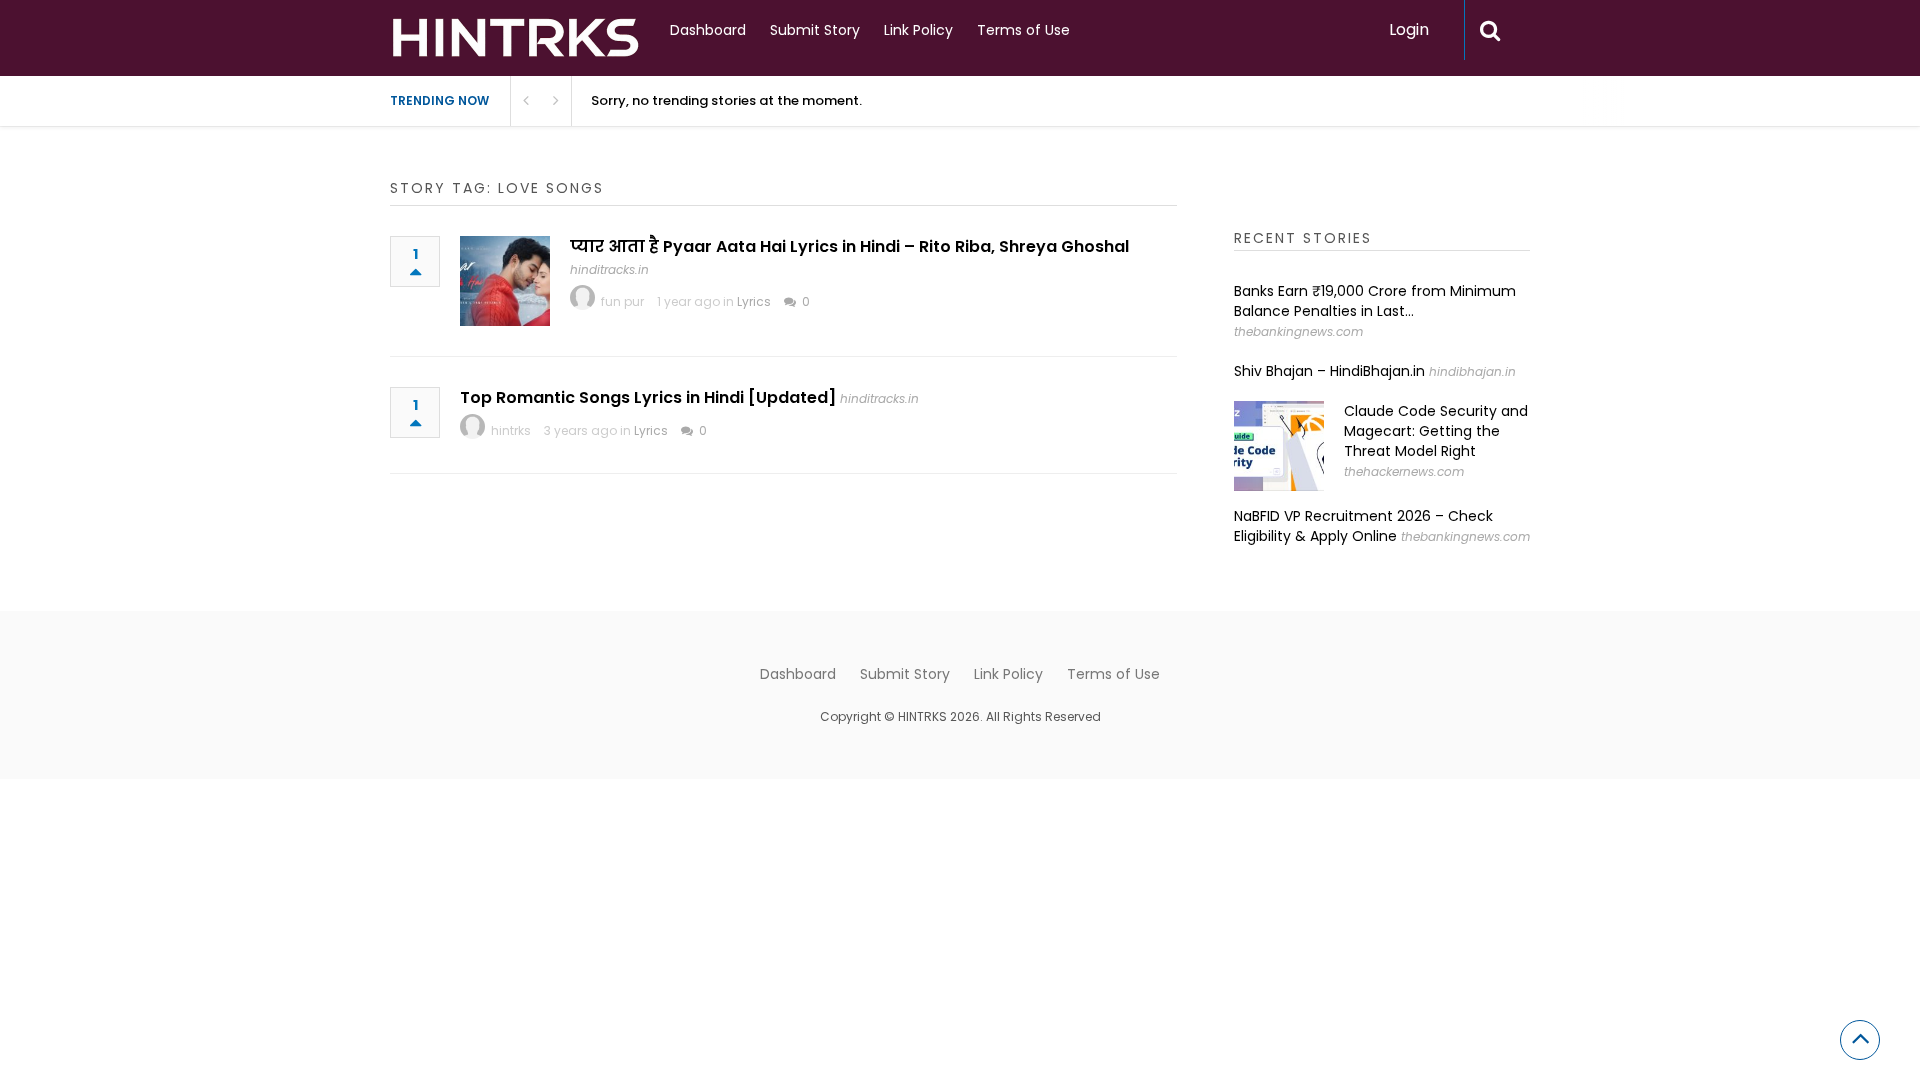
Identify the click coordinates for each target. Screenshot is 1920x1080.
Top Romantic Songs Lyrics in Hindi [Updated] (648, 397)
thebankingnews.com (1298, 331)
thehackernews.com (1404, 471)
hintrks (511, 430)
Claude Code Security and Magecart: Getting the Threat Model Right (1436, 431)
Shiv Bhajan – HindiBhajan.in (1329, 371)
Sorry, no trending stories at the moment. (726, 100)
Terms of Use (1023, 30)
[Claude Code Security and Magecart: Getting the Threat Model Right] (1279, 446)
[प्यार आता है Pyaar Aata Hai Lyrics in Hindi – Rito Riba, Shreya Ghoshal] (505, 281)
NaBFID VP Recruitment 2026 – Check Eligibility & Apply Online (1363, 526)
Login (1409, 29)
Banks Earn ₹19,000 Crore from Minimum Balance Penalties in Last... (1375, 301)
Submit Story (815, 30)
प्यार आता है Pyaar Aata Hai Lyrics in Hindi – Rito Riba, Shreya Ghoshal (849, 246)
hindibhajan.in (1472, 371)
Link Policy (918, 30)
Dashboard (708, 30)
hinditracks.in (609, 269)
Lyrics (754, 301)
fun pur (622, 301)
